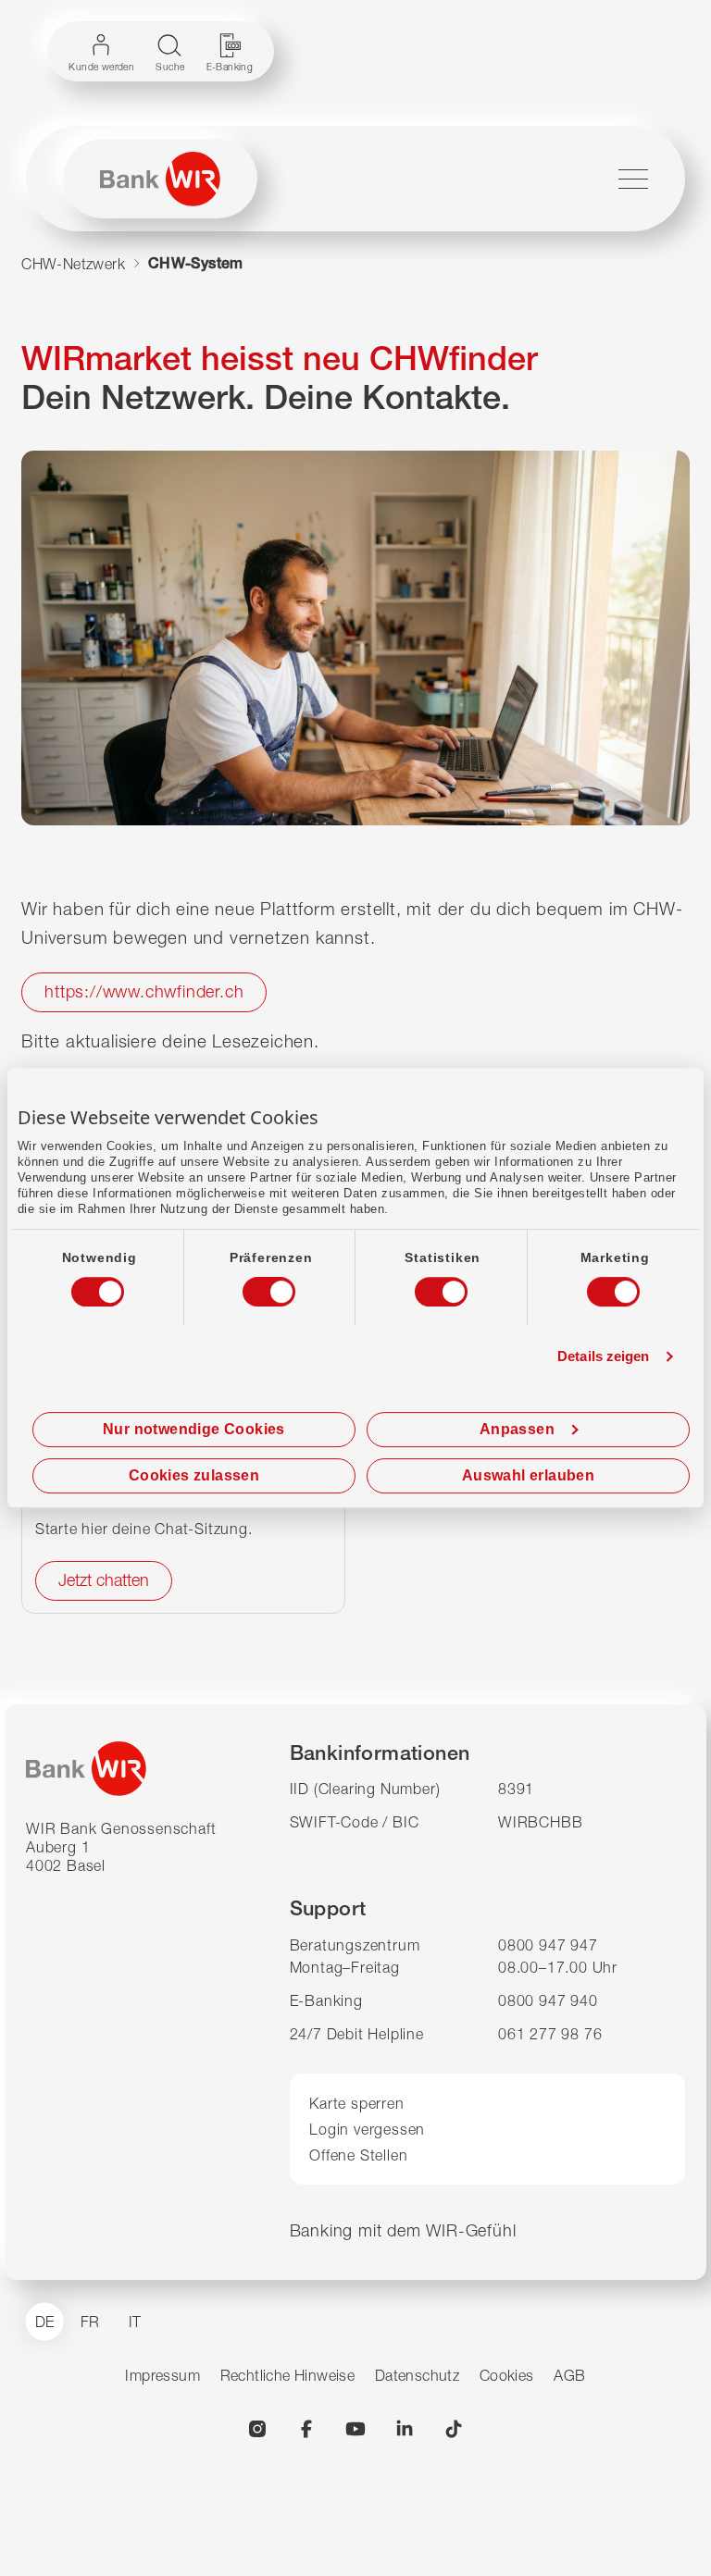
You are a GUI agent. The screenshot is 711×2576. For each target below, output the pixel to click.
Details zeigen (603, 1356)
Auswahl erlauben (528, 1475)
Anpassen (517, 1429)
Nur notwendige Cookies (194, 1429)
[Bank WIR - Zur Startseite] (160, 179)
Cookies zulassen (194, 1475)
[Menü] (633, 179)
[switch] (252, 1286)
